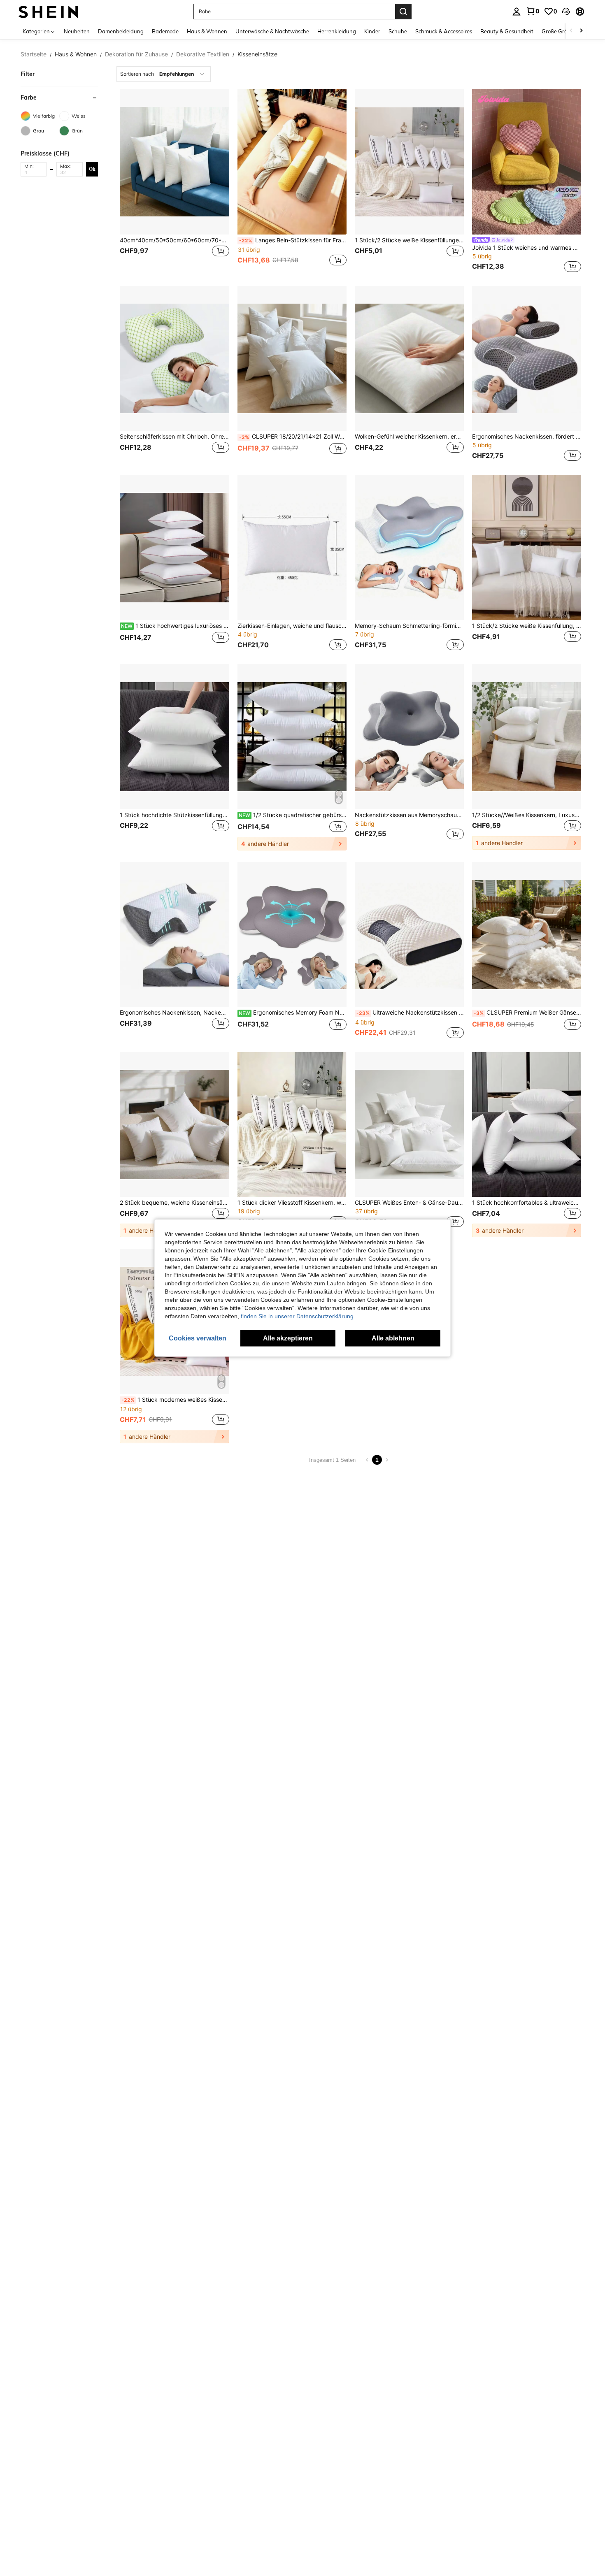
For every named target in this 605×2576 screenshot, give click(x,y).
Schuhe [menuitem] (398, 31)
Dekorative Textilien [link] (203, 54)
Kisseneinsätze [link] (257, 54)
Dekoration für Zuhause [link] (136, 54)
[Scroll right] (581, 31)
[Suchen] (403, 12)
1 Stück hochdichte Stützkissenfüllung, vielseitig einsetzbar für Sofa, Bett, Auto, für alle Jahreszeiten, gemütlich (174, 815)
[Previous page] (367, 1460)
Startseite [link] (34, 54)
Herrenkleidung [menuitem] (337, 31)
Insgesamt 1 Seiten (332, 1460)
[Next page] (387, 1460)
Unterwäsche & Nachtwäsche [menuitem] (272, 31)
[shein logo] (48, 11)
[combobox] (164, 74)
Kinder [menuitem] (372, 31)
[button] (566, 12)
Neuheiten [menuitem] (77, 31)
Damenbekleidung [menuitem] (121, 31)
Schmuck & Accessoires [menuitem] (444, 31)
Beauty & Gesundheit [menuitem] (507, 31)
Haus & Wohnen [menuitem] (207, 31)
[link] (533, 11)
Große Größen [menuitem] (559, 31)
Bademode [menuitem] (165, 31)
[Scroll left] (571, 31)
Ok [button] (92, 169)
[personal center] (517, 12)
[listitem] (174, 182)
